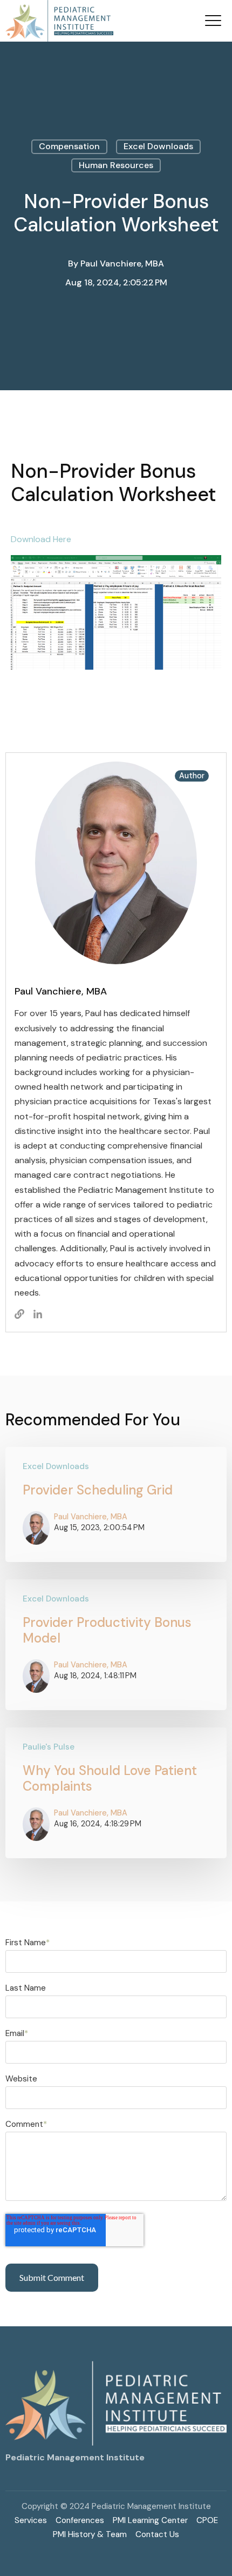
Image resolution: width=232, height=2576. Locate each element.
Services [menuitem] (31, 2520)
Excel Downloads (158, 146)
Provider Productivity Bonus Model (107, 1630)
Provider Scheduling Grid (98, 1490)
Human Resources (116, 165)
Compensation (69, 146)
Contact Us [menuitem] (157, 2534)
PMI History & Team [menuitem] (90, 2534)
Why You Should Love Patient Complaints (110, 1778)
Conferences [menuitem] (80, 2520)
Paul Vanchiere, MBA (122, 263)
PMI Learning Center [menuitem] (150, 2520)
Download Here (41, 539)
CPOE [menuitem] (207, 2520)
